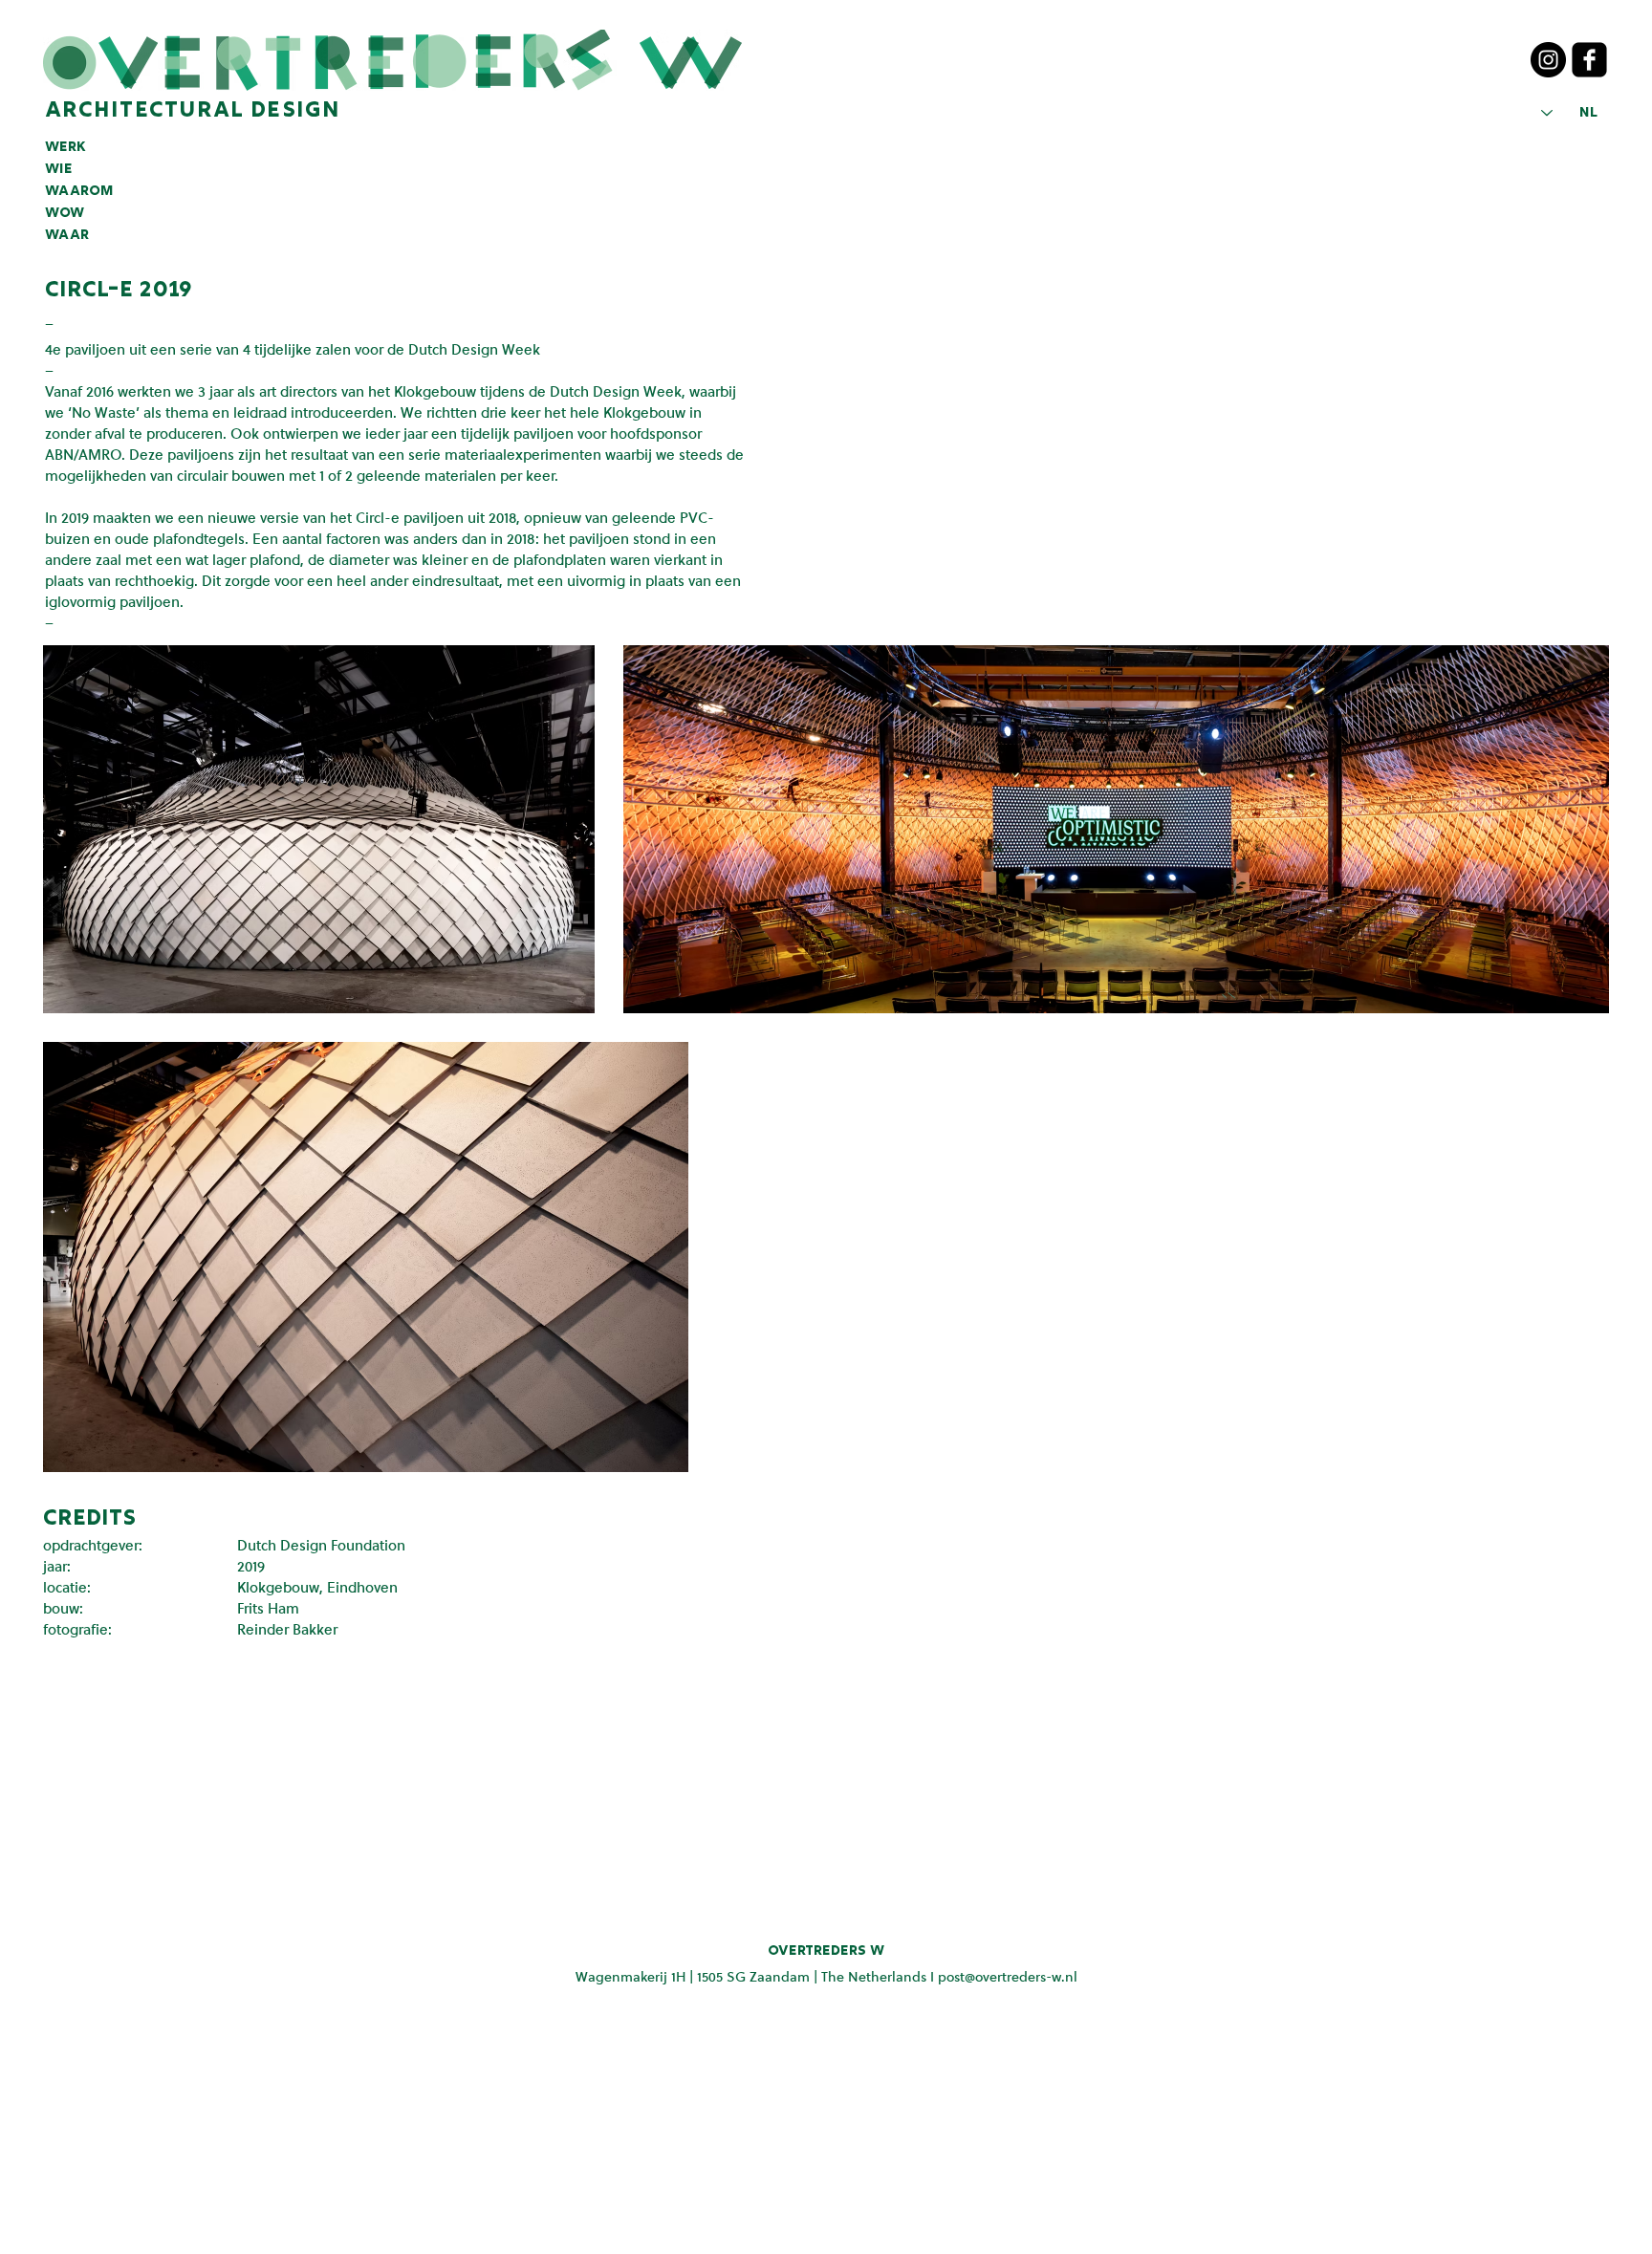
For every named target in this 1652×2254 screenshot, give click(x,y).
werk (65, 147)
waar (67, 235)
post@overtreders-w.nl (1008, 1977)
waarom (79, 191)
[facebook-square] (1589, 60)
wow (65, 213)
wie (59, 169)
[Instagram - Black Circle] (1548, 60)
